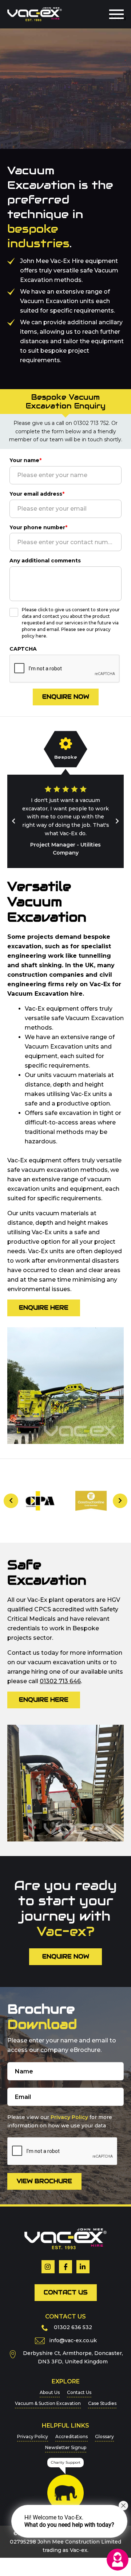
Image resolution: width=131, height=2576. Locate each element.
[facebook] (65, 2258)
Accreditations (72, 2428)
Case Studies (102, 2395)
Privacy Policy (69, 2109)
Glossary (104, 2428)
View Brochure (44, 2173)
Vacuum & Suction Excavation (48, 2395)
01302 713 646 (60, 1673)
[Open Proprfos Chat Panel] (118, 2560)
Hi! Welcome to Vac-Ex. (69, 2521)
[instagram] (48, 2258)
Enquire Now (66, 697)
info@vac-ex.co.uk (73, 2332)
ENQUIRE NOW (66, 1948)
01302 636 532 (73, 2319)
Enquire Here (44, 1299)
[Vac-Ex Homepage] (35, 14)
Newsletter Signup (66, 2439)
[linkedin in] (83, 2258)
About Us (50, 2384)
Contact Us (66, 2284)
